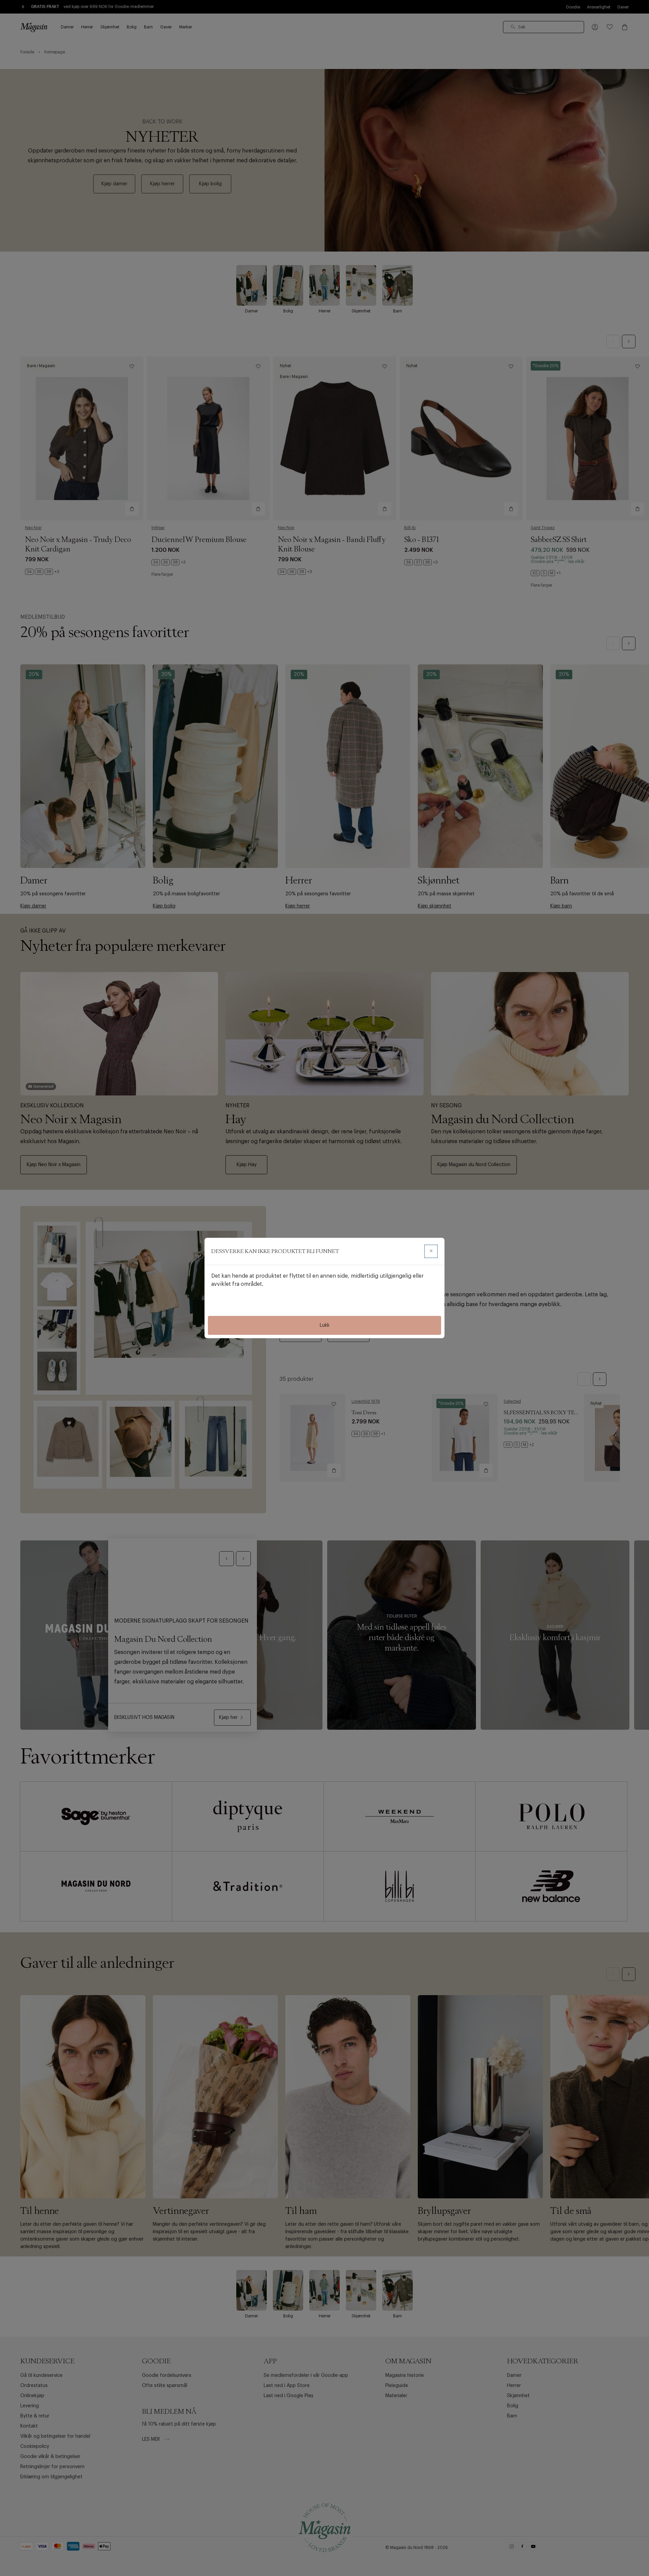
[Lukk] (431, 1251)
